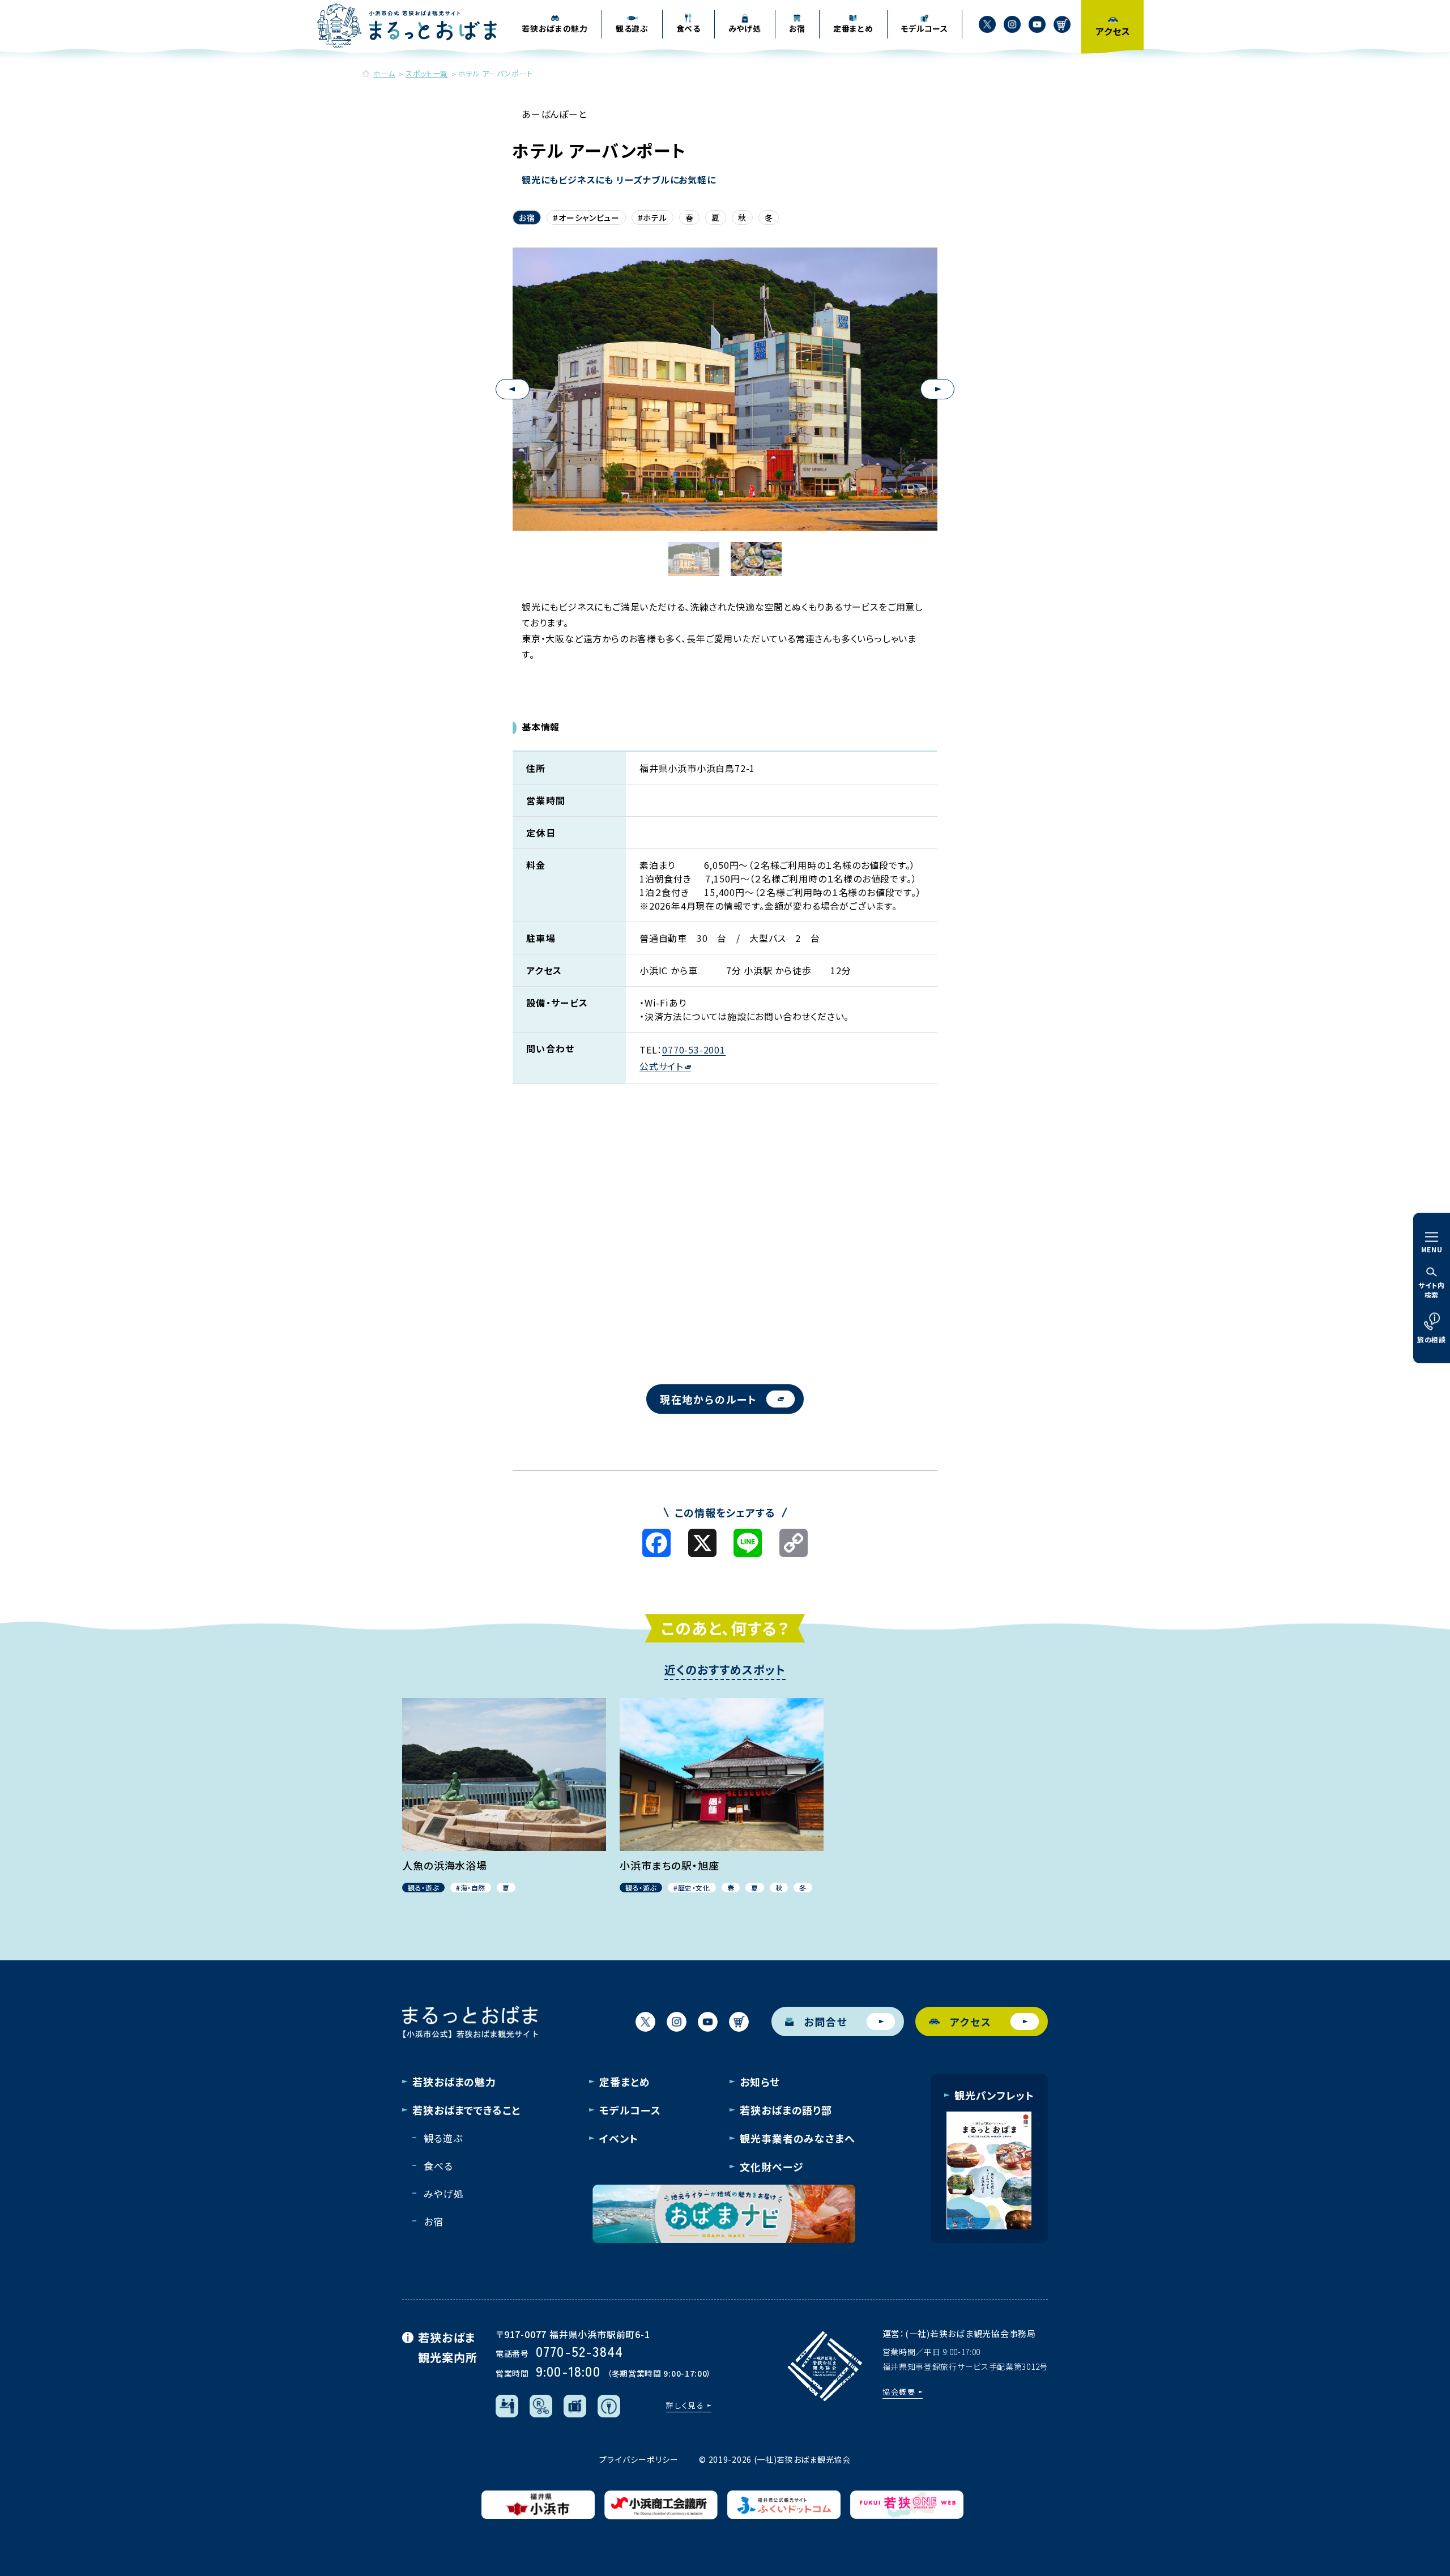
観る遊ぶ (443, 2138)
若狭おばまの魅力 (454, 2082)
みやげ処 (443, 2193)
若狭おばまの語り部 (786, 2110)
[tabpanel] (725, 367)
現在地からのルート (709, 1399)
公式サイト (661, 1066)
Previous (513, 389)
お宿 (527, 217)
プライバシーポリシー (639, 2459)
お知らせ (760, 2082)
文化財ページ (771, 2166)
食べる (438, 2166)
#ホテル (652, 217)
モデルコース (630, 2110)
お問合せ (826, 2021)
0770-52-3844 (579, 2351)
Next (937, 389)
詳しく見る (685, 2405)
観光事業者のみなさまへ (797, 2138)
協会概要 (899, 2392)
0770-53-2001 (694, 1050)
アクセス (971, 2021)
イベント (619, 2138)
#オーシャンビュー (586, 217)
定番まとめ (625, 2082)
